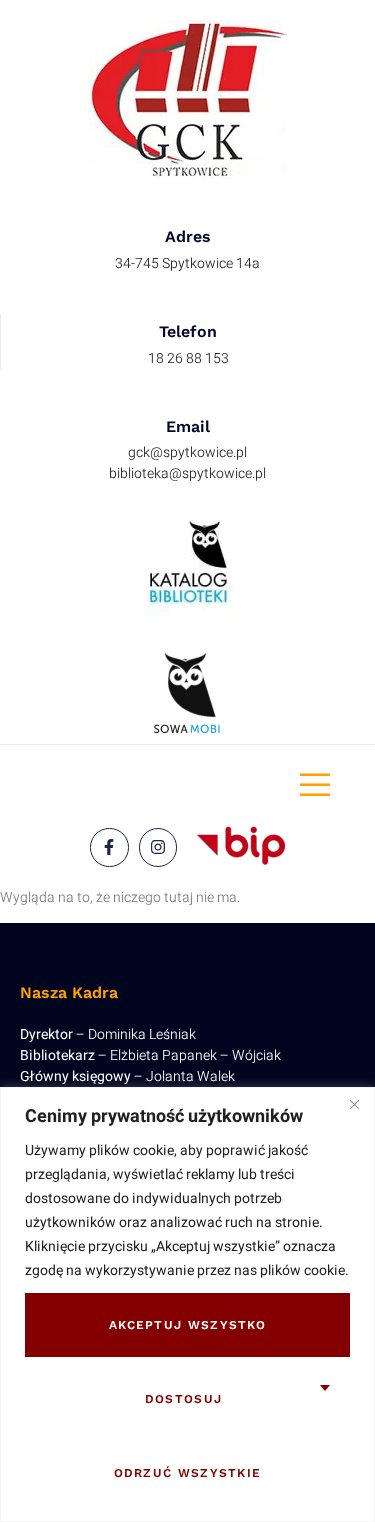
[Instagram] (158, 847)
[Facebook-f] (109, 847)
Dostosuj (183, 1399)
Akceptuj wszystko (187, 1325)
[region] (187, 1304)
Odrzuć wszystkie (188, 1473)
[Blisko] (354, 1104)
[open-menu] (315, 786)
